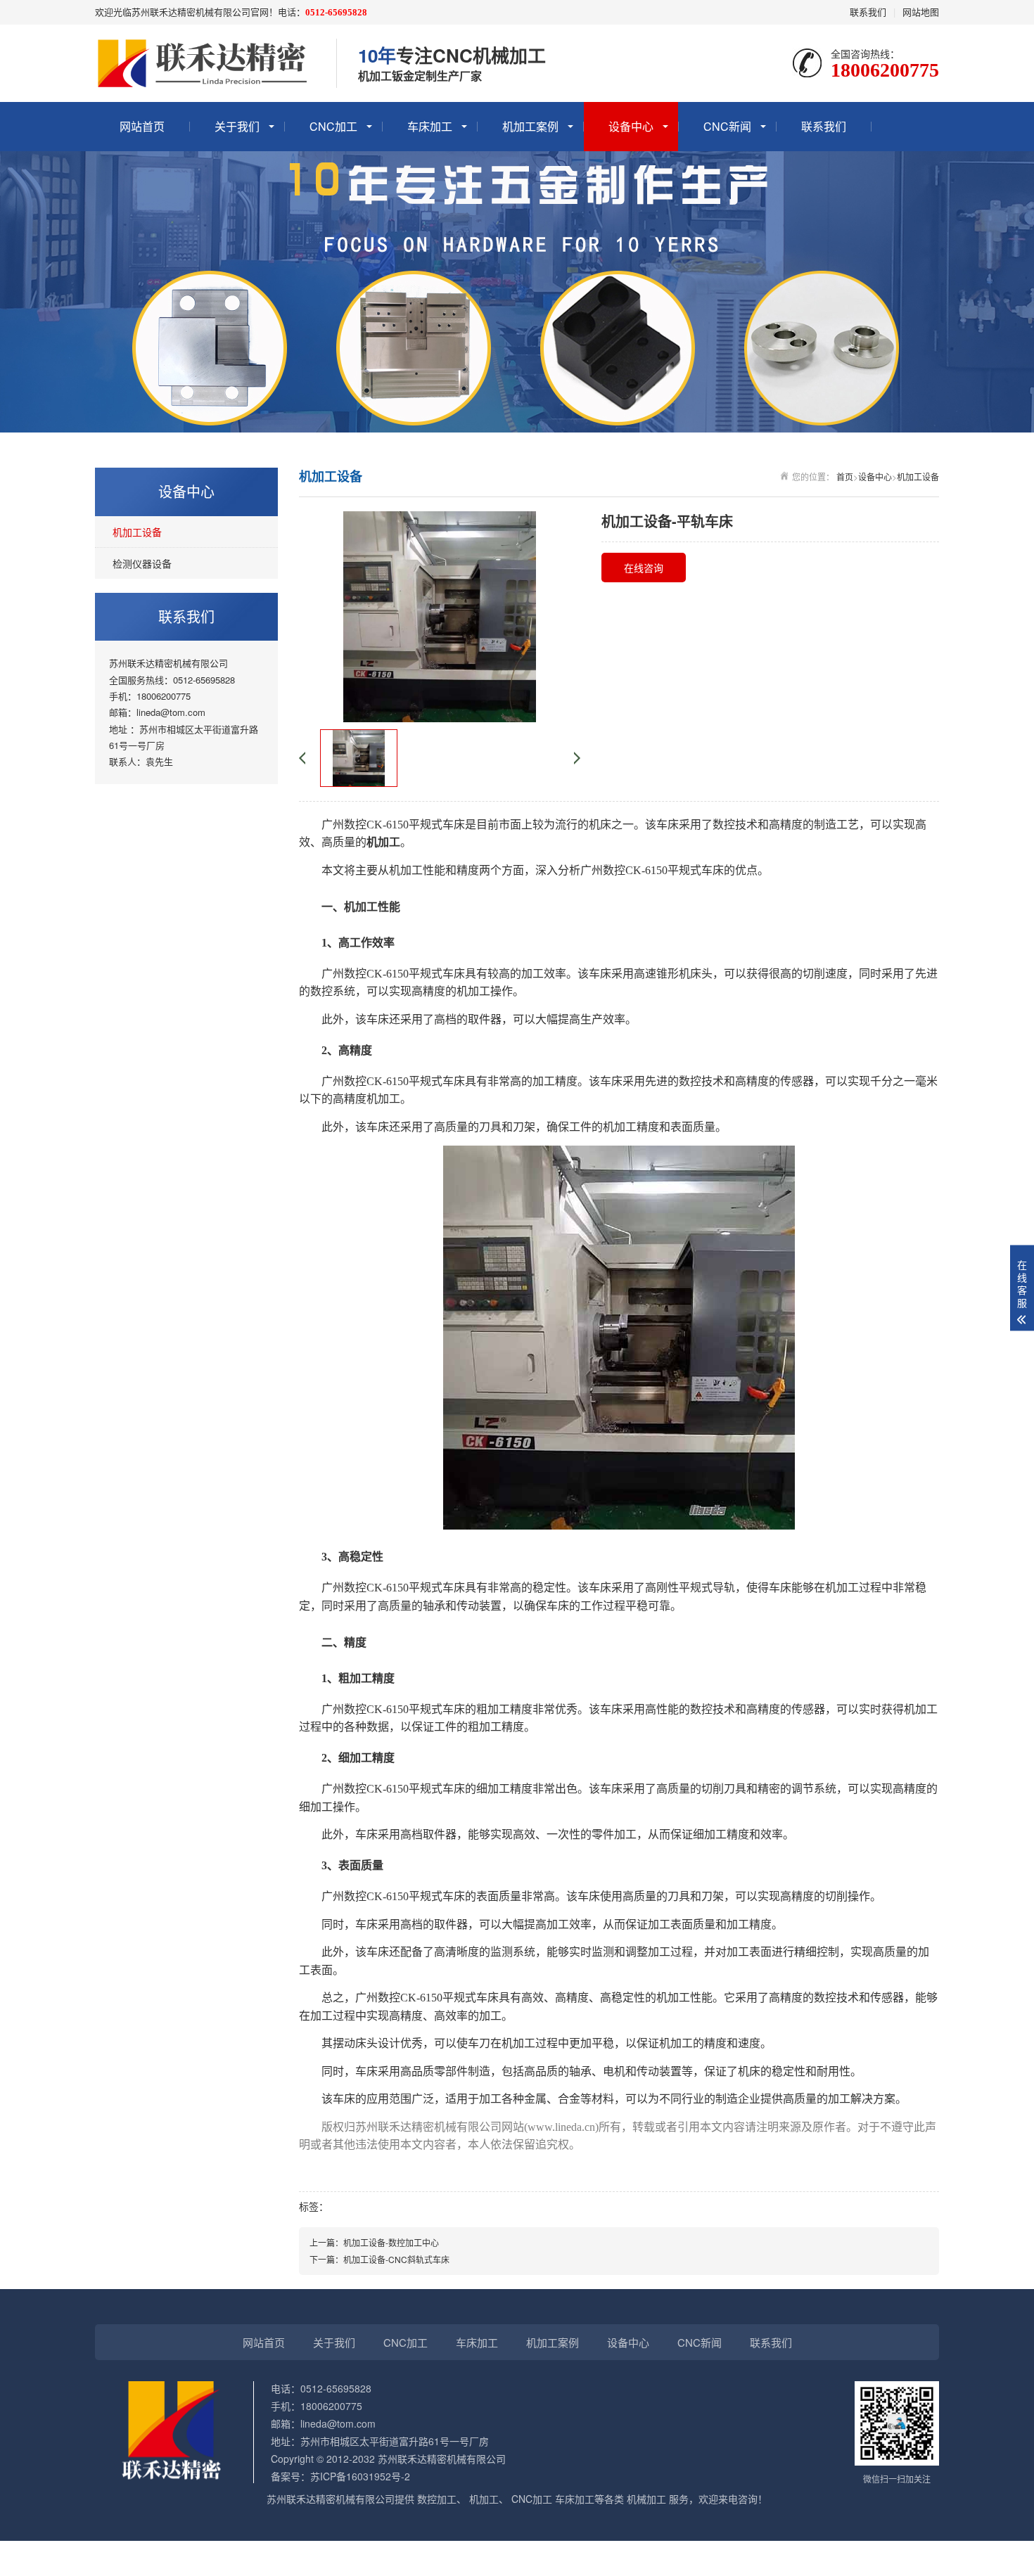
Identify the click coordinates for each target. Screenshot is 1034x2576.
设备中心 (631, 126)
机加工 (406, 870)
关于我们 (237, 126)
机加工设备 (137, 532)
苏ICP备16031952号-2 (360, 2476)
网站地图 (921, 12)
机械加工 (646, 2499)
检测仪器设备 (142, 563)
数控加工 (437, 2499)
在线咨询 (644, 568)
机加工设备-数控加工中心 (391, 2242)
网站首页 (142, 126)
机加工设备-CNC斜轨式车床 (396, 2259)
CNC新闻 (727, 126)
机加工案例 (530, 126)
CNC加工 (333, 126)
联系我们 (868, 12)
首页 (845, 476)
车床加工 (430, 126)
